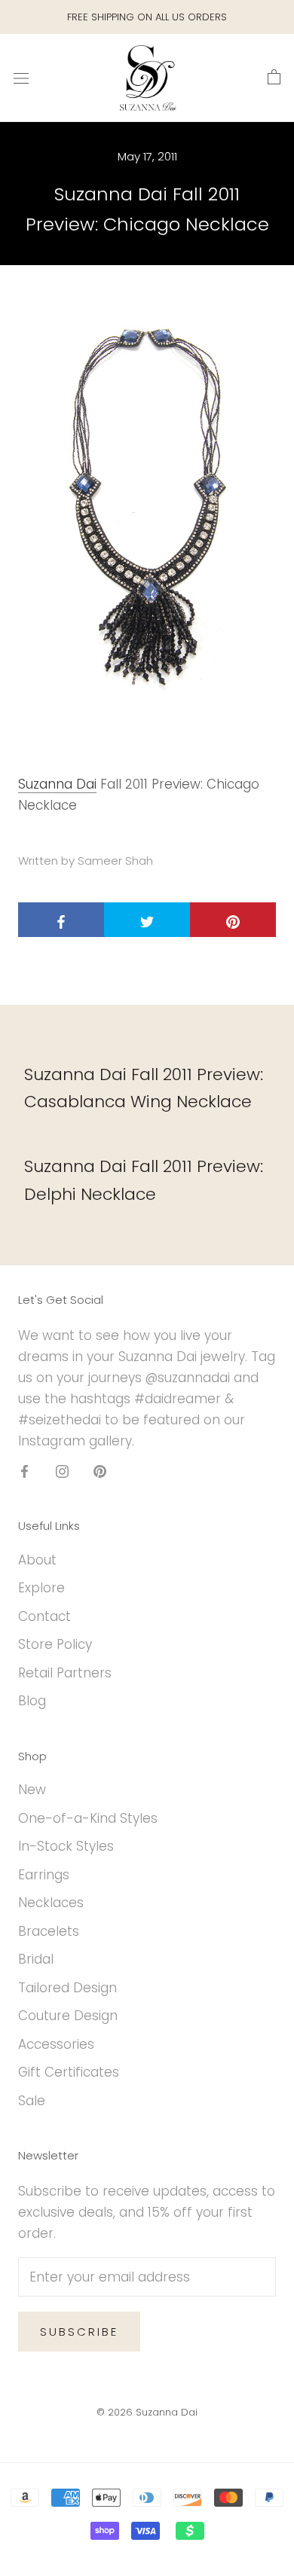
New (32, 1790)
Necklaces (51, 1903)
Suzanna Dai (57, 784)
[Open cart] (274, 78)
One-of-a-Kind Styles (88, 1818)
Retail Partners (65, 1673)
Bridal (36, 1959)
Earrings (44, 1875)
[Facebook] (24, 1470)
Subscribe (79, 2332)
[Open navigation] (21, 78)
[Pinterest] (100, 1470)
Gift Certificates (69, 2072)
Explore (41, 1588)
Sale (32, 2101)
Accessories (56, 2044)
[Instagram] (62, 1470)
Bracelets (49, 1931)
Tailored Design (67, 1988)
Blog (32, 1701)
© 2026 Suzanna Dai (147, 2412)
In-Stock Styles (66, 1846)
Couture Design (68, 2016)
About (37, 1560)
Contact (44, 1616)
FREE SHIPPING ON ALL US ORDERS (147, 17)
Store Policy (55, 1644)
